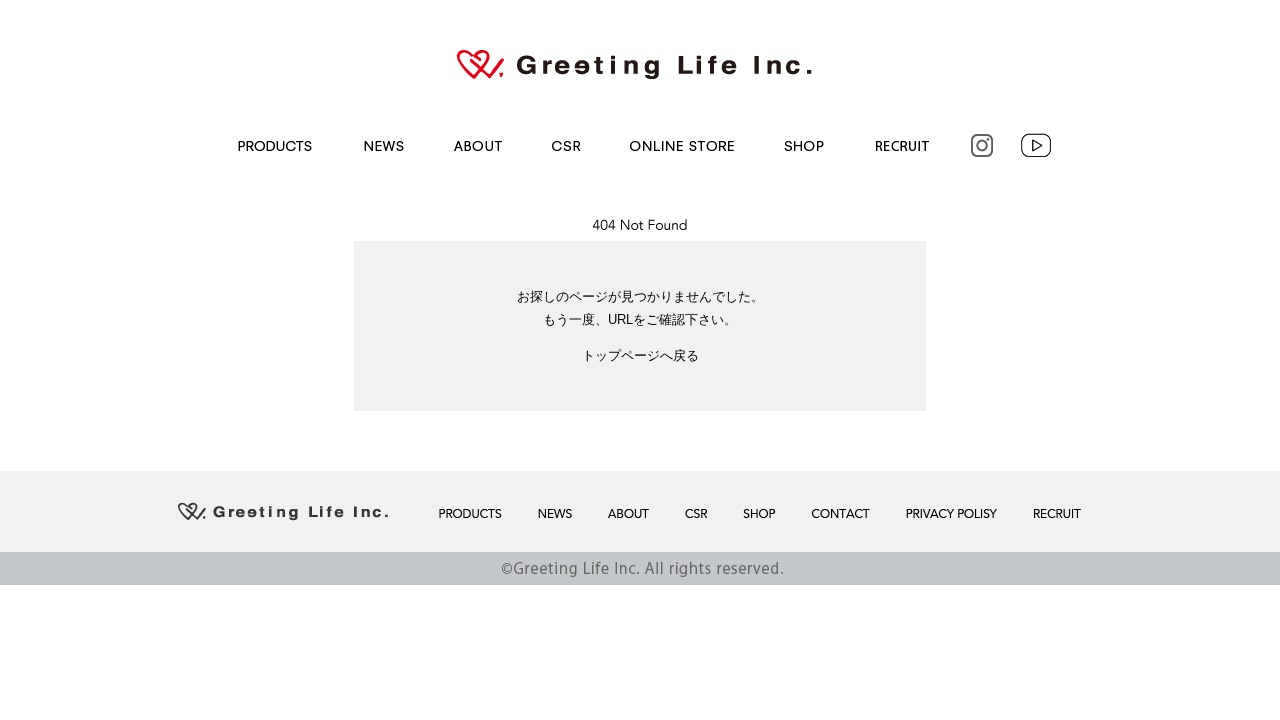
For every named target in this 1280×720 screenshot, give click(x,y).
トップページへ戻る (640, 355)
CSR (565, 145)
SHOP (802, 145)
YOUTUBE (1038, 145)
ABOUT (475, 145)
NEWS (379, 145)
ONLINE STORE (680, 145)
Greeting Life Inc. (640, 64)
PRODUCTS (271, 145)
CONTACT (838, 513)
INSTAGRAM (980, 145)
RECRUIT (900, 145)
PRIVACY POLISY (950, 513)
